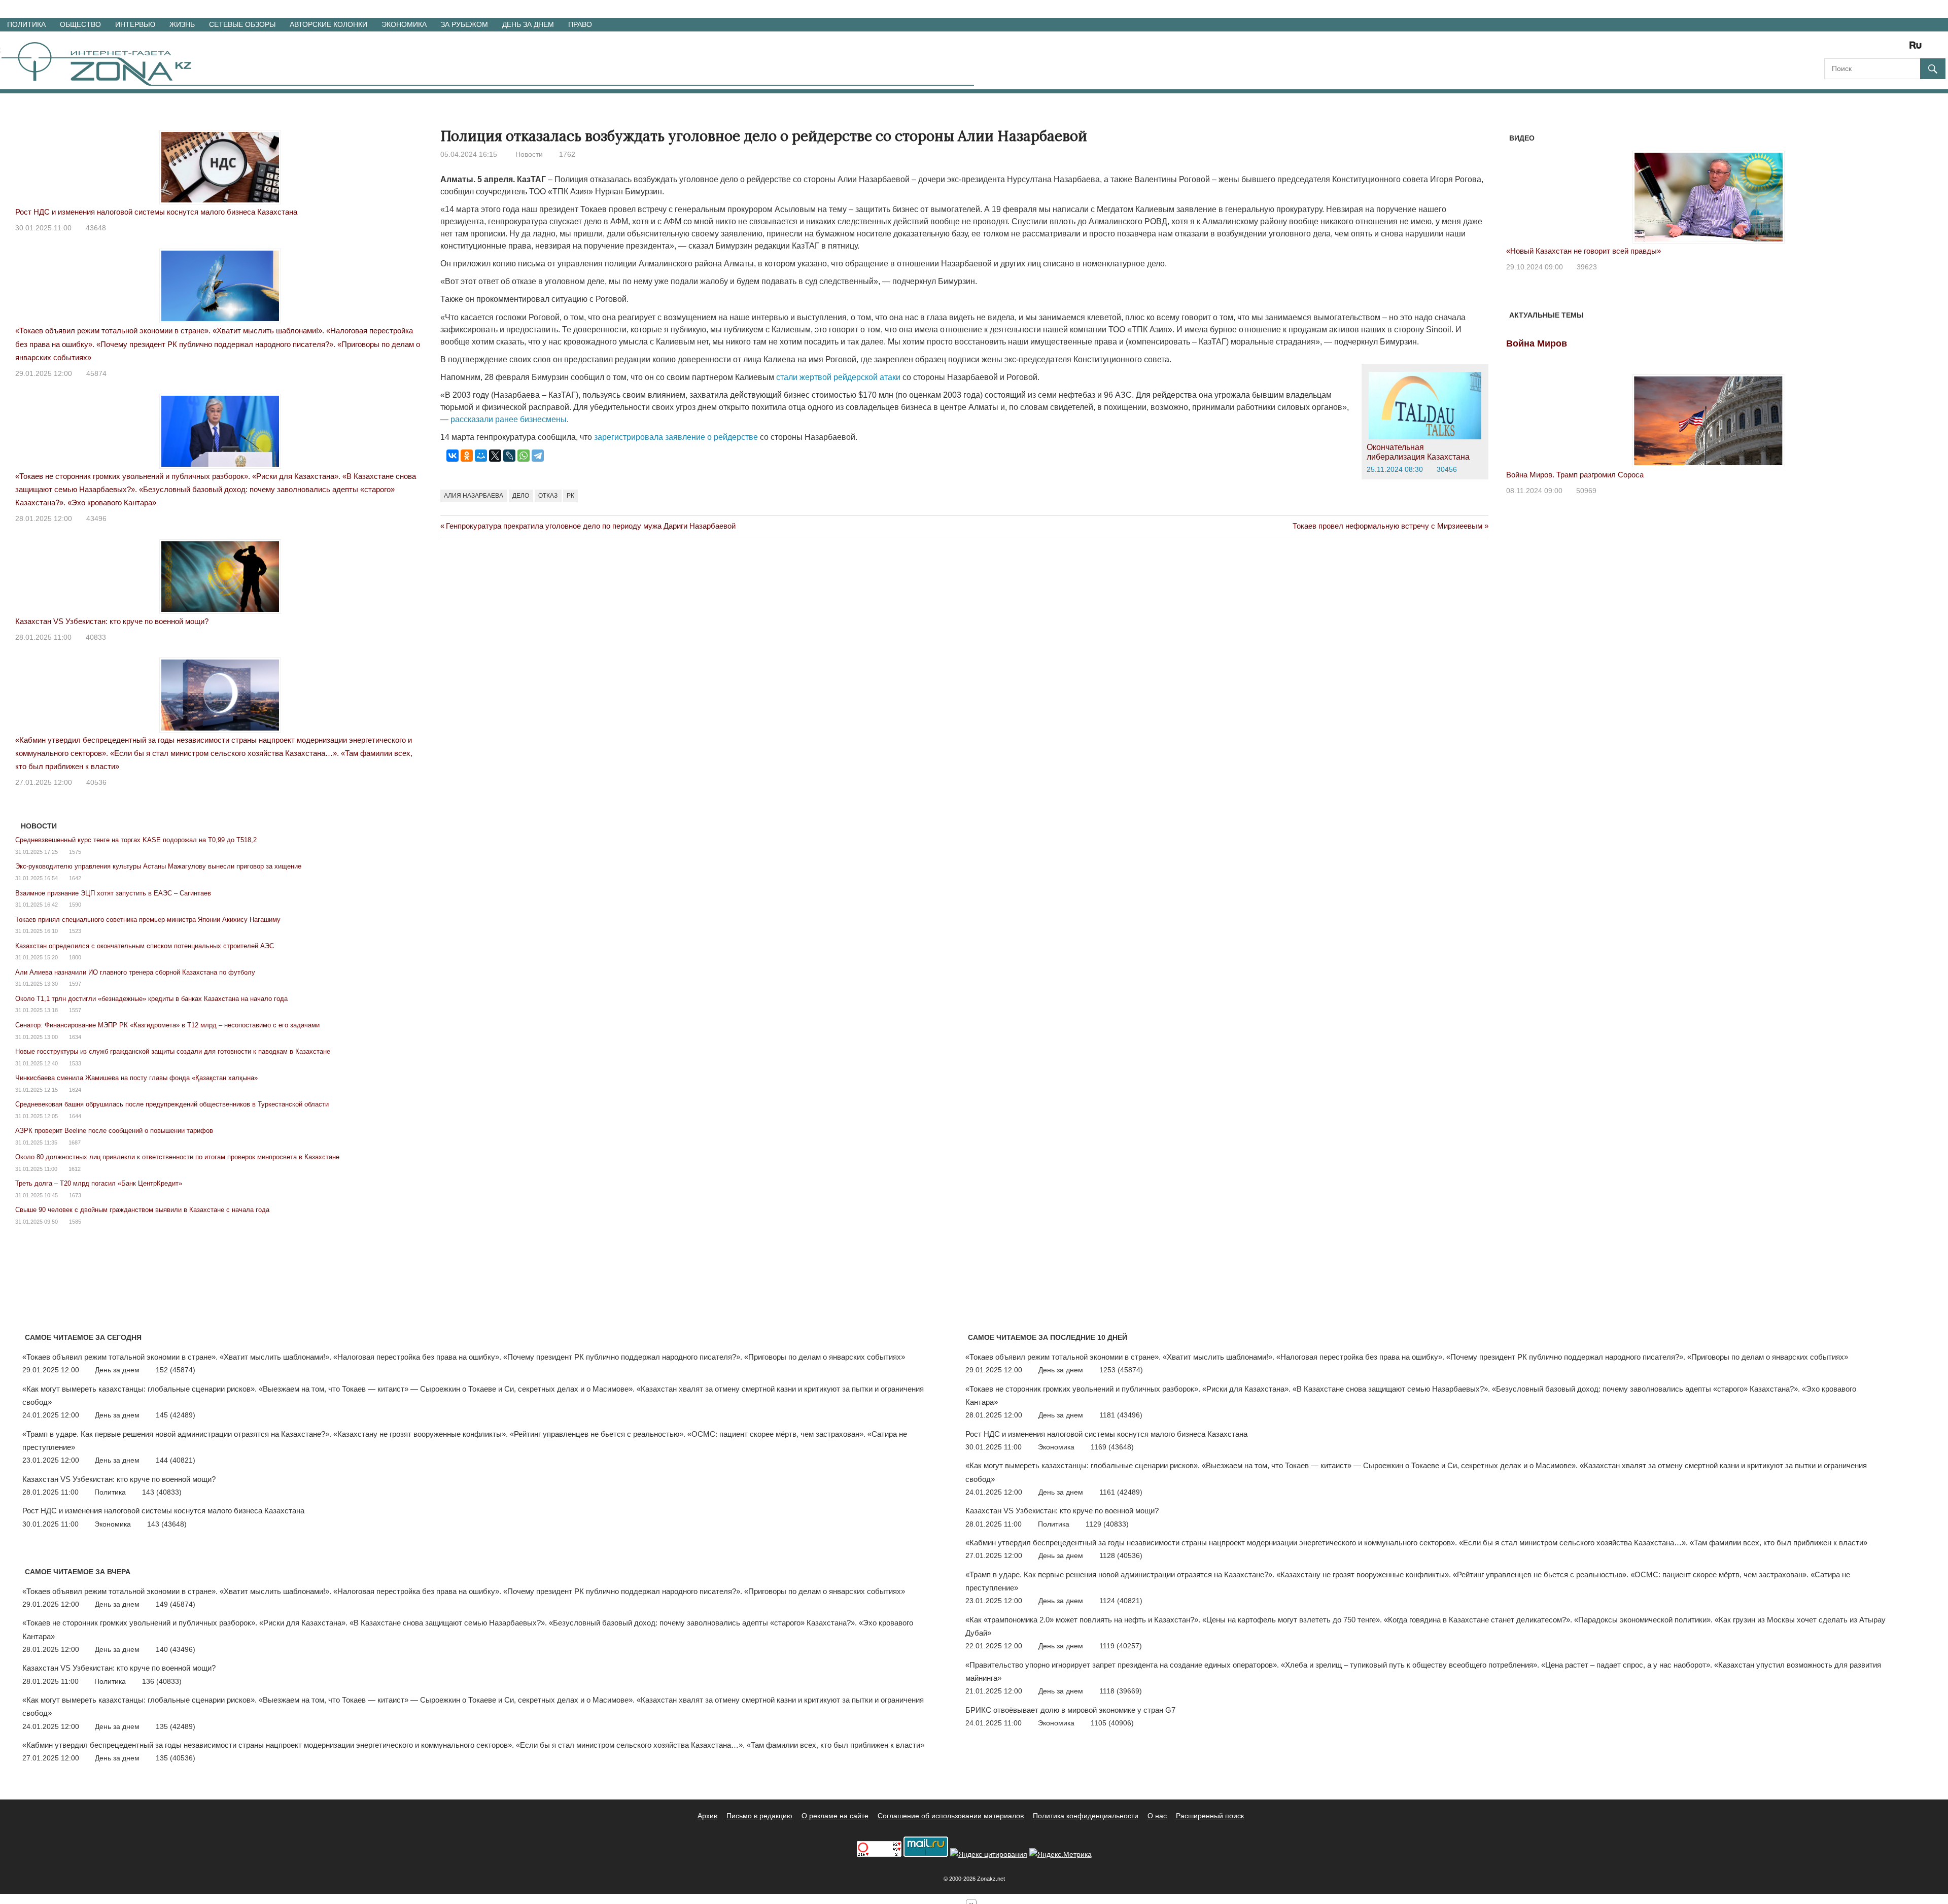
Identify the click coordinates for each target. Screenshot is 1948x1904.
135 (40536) (176, 1758)
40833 (96, 637)
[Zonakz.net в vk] (1902, 48)
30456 (1447, 469)
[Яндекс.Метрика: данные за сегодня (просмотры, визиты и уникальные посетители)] (1060, 1855)
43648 (96, 228)
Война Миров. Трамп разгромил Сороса (1575, 475)
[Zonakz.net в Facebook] (1846, 48)
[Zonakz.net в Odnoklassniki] (1888, 48)
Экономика (404, 24)
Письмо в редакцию (759, 1816)
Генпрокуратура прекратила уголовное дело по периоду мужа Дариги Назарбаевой (590, 526)
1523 (75, 931)
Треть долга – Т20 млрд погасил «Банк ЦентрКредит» (99, 1183)
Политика (26, 24)
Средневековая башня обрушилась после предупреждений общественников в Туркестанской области (172, 1104)
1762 (567, 154)
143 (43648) (167, 1524)
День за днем (528, 24)
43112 (1591, 267)
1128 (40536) (1121, 1555)
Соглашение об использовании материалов (951, 1816)
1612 (75, 1169)
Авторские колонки (328, 24)
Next (1898, 187)
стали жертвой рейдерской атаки (838, 377)
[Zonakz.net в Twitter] (1831, 48)
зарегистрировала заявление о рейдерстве (676, 437)
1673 (75, 1195)
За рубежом (464, 24)
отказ (548, 496)
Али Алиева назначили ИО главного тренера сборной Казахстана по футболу (135, 972)
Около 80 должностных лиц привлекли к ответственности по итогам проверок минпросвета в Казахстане (177, 1157)
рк (570, 496)
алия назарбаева (474, 496)
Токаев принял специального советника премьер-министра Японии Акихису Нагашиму (148, 920)
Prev (1519, 187)
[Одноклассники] (467, 456)
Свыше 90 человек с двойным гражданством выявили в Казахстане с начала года (142, 1210)
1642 (75, 878)
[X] (495, 456)
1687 (75, 1143)
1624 (75, 1090)
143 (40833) (162, 1492)
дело (521, 496)
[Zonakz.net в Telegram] (1874, 48)
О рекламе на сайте (835, 1816)
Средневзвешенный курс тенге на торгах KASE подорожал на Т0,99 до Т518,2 (136, 840)
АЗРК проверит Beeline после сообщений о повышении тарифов (114, 1131)
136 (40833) (162, 1681)
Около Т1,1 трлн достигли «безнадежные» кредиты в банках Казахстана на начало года (151, 999)
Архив (707, 1816)
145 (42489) (176, 1415)
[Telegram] (538, 456)
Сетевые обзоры (242, 24)
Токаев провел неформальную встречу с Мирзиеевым (1387, 526)
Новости (529, 154)
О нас (1157, 1816)
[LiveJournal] (509, 456)
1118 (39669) (1121, 1691)
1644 (75, 1116)
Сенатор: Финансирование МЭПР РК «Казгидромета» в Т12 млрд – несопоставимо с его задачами (167, 1025)
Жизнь (182, 24)
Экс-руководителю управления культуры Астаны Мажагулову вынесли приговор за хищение (158, 866)
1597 (75, 984)
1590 (75, 905)
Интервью (135, 24)
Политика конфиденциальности (1086, 1816)
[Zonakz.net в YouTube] (1860, 48)
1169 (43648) (1112, 1447)
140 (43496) (176, 1649)
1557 (75, 1010)
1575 (75, 852)
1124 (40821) (1121, 1601)
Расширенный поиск (1210, 1816)
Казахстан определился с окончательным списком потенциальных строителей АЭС (145, 946)
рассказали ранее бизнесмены (509, 419)
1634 (75, 1037)
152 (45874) (176, 1370)
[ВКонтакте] (453, 456)
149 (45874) (176, 1604)
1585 (75, 1222)
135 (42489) (176, 1726)
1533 (75, 1063)
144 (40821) (176, 1460)
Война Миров (1537, 343)
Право (580, 24)
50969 (1586, 491)
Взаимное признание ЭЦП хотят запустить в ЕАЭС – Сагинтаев (113, 893)
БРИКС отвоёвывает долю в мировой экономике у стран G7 (1070, 1710)
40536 (96, 782)
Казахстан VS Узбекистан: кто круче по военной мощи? (112, 621)
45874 (96, 373)
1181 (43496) (1121, 1415)
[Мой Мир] (481, 456)
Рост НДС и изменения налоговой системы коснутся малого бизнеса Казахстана (156, 212)
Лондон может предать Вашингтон (1570, 251)
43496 (96, 518)
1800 (75, 957)
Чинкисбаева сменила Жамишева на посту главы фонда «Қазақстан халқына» (136, 1078)
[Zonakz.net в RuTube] (1918, 48)
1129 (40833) (1107, 1524)
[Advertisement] (625, 588)
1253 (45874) (1121, 1370)
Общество (80, 24)
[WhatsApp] (524, 456)
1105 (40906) (1112, 1723)
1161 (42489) (1121, 1492)
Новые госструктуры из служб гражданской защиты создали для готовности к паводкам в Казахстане (173, 1051)
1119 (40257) (1121, 1646)
